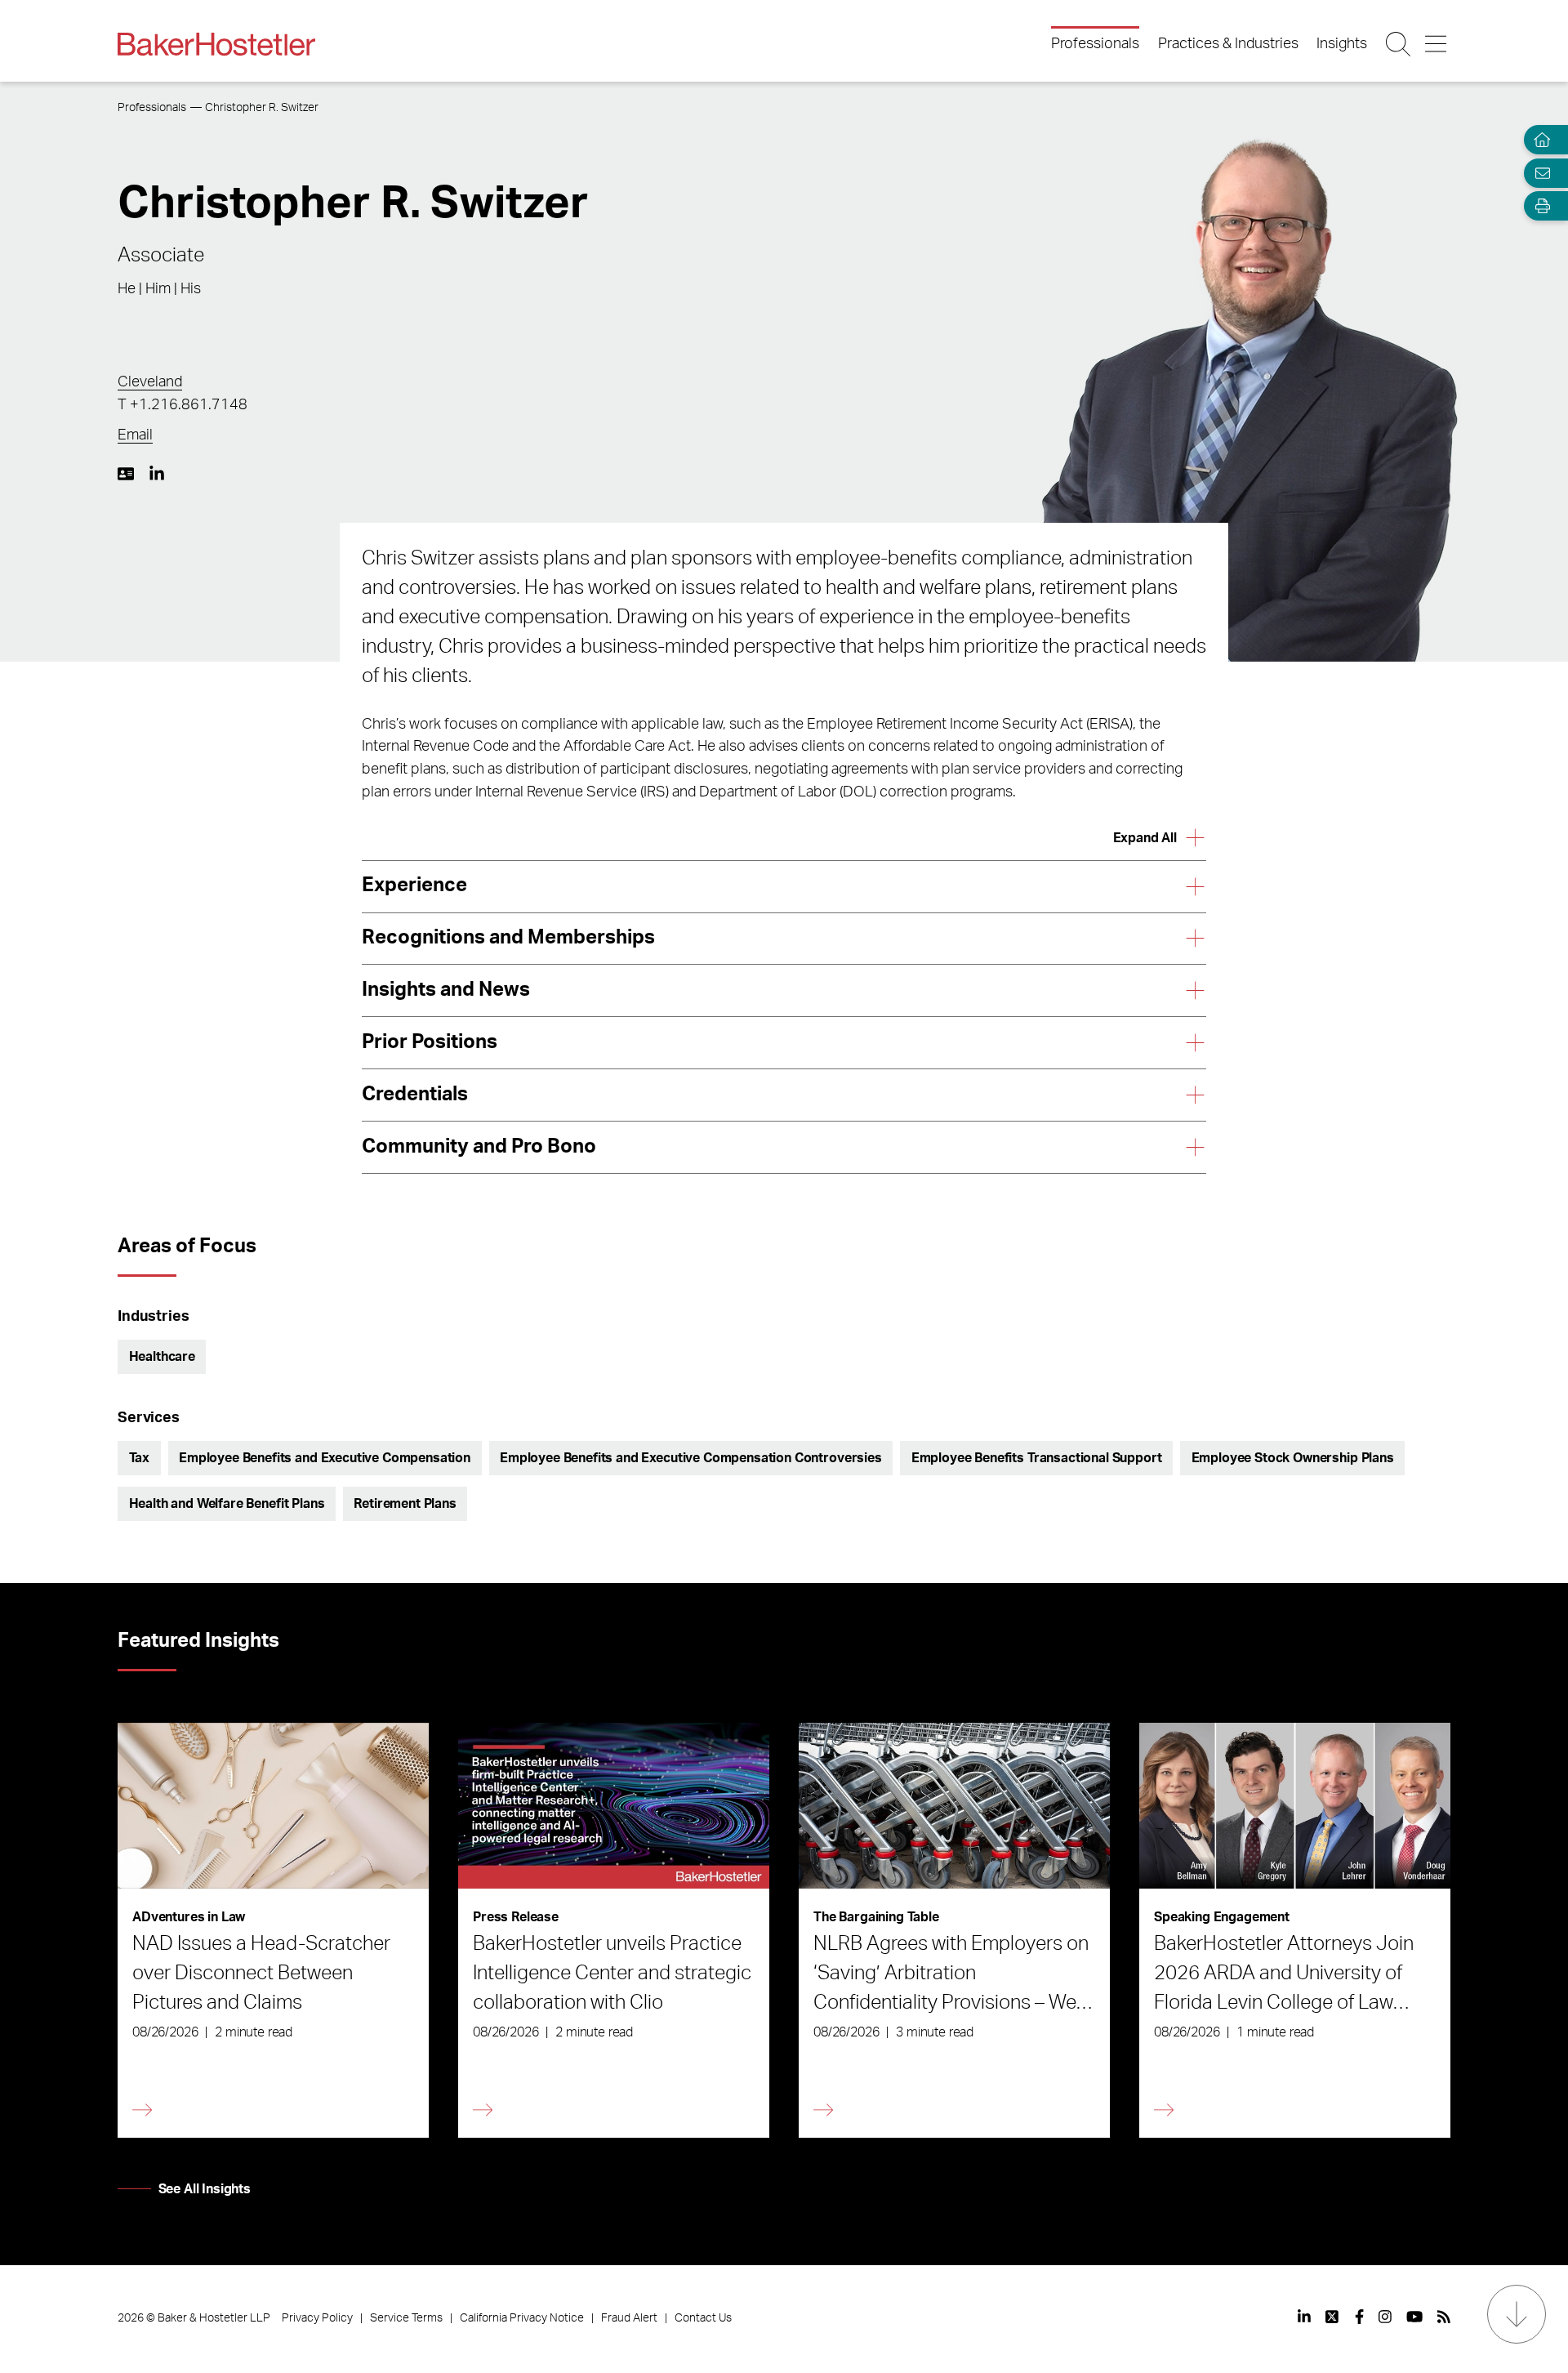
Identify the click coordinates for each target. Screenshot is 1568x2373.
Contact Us (703, 2318)
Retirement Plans (405, 1504)
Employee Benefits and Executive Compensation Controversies (691, 1458)
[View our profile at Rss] (1444, 2317)
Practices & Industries (1228, 44)
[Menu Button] (1437, 44)
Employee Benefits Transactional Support (1037, 1458)
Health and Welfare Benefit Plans (227, 1504)
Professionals (1095, 44)
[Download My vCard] (126, 474)
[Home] (1539, 140)
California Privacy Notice (522, 2318)
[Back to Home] (216, 44)
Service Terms (406, 2318)
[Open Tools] (1539, 206)
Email (135, 435)
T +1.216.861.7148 (183, 405)
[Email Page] (1539, 173)
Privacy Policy (317, 2318)
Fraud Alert (629, 2318)
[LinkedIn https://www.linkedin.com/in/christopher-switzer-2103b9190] (157, 474)
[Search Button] (1399, 44)
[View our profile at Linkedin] (1304, 2317)
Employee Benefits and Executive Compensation (325, 1458)
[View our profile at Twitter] (1333, 2317)
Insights (1342, 44)
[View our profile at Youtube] (1414, 2317)
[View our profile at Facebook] (1359, 2317)
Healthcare (162, 1357)
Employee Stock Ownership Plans (1293, 1458)
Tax (140, 1458)
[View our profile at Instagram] (1385, 2317)
